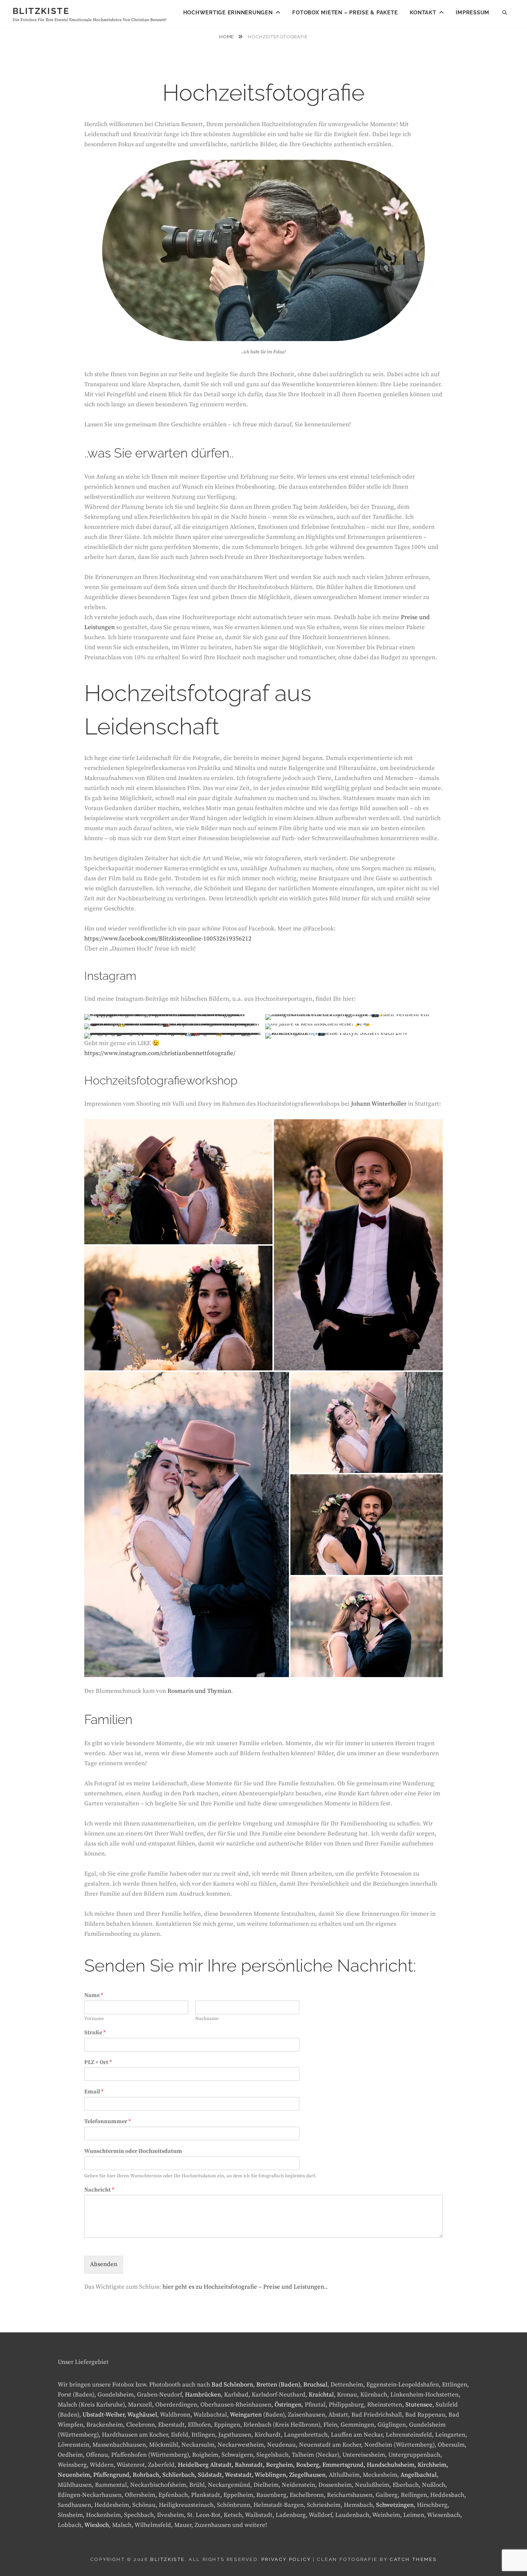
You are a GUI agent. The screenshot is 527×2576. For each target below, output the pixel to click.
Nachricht (99, 2190)
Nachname (207, 2019)
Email (94, 2092)
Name (94, 1995)
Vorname (94, 2019)
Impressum (473, 13)
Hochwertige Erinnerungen (228, 13)
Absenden (104, 2264)
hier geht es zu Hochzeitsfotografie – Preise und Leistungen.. (245, 2287)
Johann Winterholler (379, 1104)
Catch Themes (413, 2559)
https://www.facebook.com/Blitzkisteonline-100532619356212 (168, 939)
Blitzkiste (41, 11)
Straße (95, 2032)
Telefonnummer (108, 2121)
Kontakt (423, 13)
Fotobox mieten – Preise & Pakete (345, 13)
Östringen (288, 2405)
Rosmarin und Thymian (199, 1691)
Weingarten (246, 2415)
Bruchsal (315, 2385)
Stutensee (419, 2405)
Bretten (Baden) (278, 2385)
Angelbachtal (419, 2475)
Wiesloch (97, 2525)
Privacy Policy (286, 2559)
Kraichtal (321, 2395)
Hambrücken (203, 2395)
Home (227, 37)
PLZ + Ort (98, 2062)
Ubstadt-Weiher (103, 2415)
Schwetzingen (395, 2505)
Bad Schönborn (232, 2385)
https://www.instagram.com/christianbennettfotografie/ (160, 1053)
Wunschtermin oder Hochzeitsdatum (133, 2151)
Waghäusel (142, 2415)
